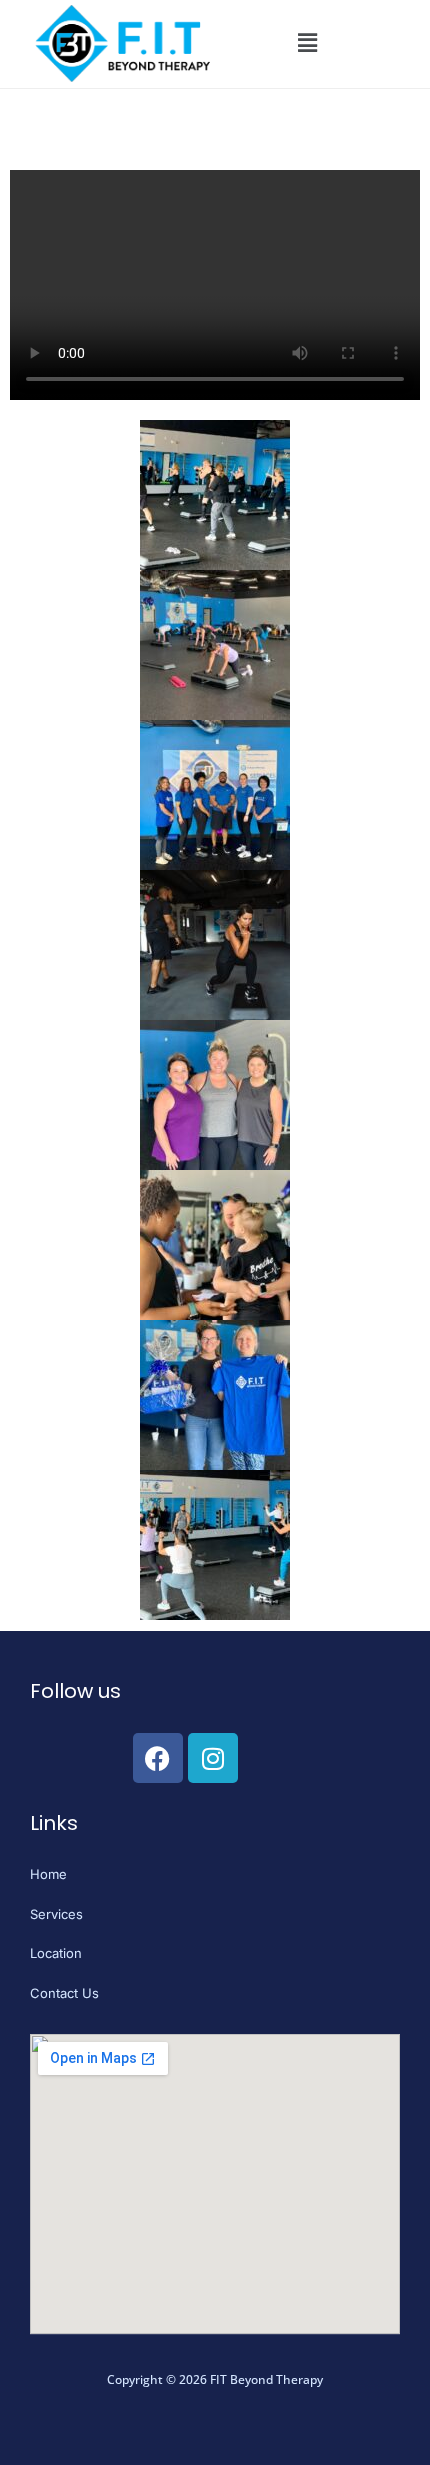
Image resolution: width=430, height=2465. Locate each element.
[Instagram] (213, 1758)
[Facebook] (158, 1758)
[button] (307, 43)
